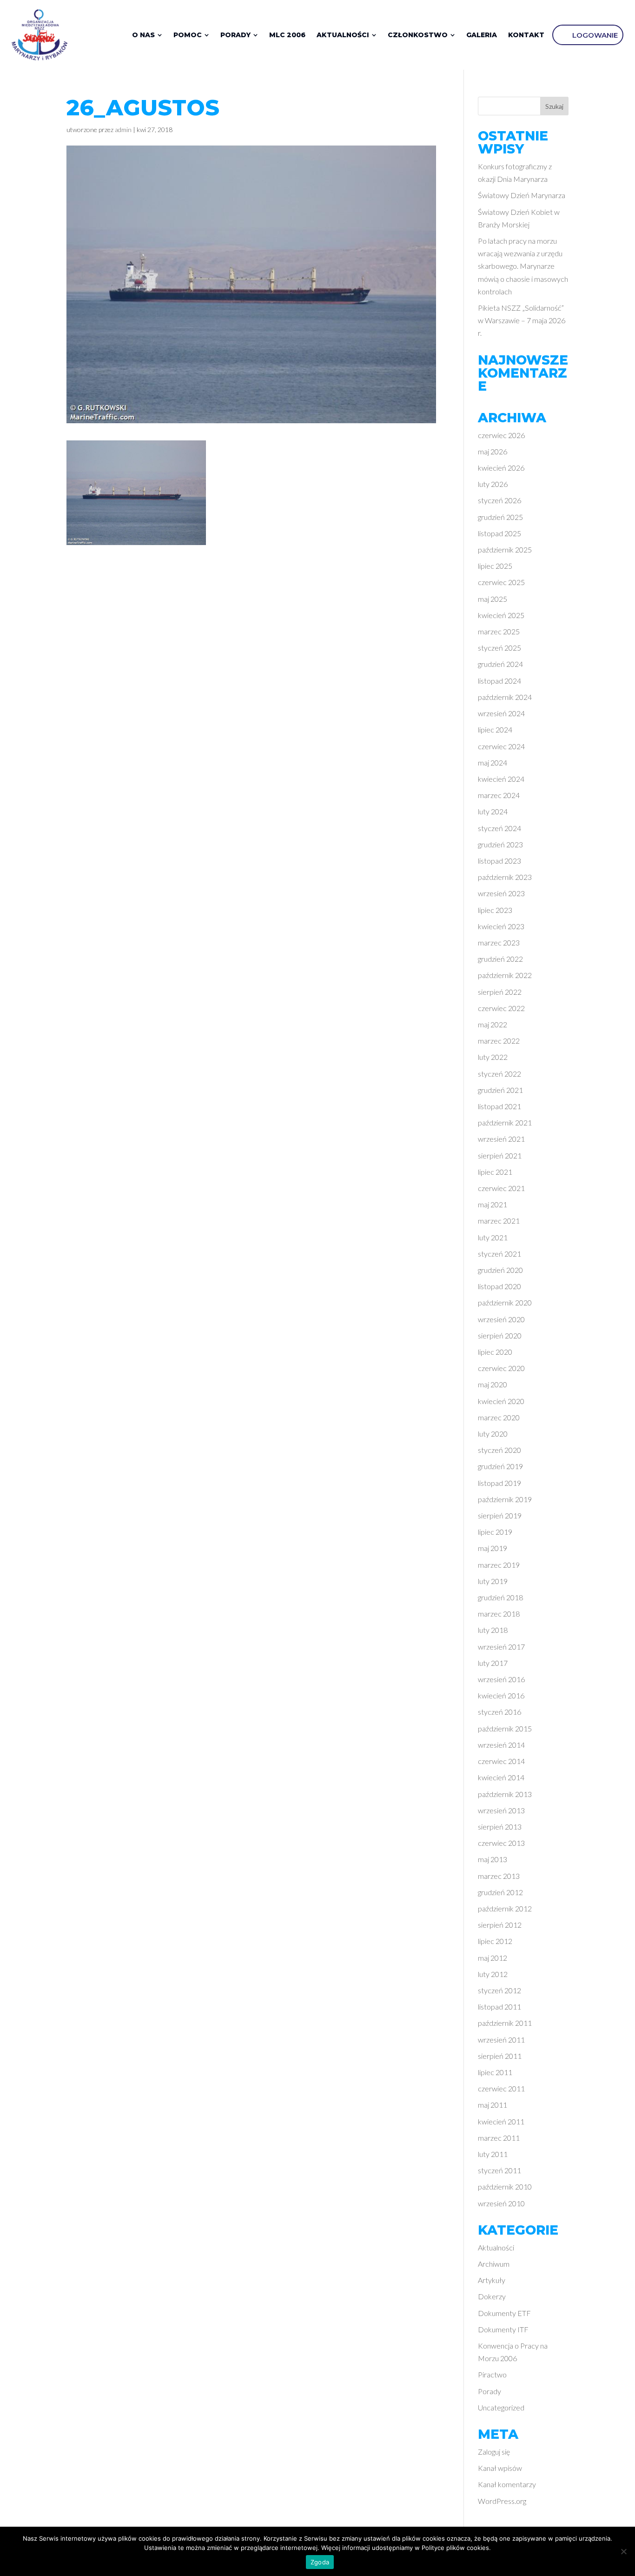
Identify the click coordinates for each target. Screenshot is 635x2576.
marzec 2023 (499, 942)
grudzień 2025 (500, 517)
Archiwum (494, 2264)
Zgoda (320, 2562)
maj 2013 (493, 1859)
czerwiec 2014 (501, 1761)
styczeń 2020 (499, 1450)
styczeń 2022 (499, 1074)
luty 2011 (493, 2154)
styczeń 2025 (499, 648)
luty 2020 (493, 1434)
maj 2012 (493, 1958)
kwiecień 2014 (501, 1777)
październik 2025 (505, 549)
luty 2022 (493, 1057)
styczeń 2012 (499, 1990)
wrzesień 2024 (501, 713)
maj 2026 (493, 451)
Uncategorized (501, 2407)
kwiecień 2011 (501, 2121)
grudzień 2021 (500, 1090)
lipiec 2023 (495, 910)
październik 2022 (505, 975)
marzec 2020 (499, 1417)
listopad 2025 (499, 533)
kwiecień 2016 (501, 1695)
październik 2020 (505, 1302)
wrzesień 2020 (501, 1319)
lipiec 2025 (495, 566)
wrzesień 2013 (501, 1810)
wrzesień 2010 (501, 2203)
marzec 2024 (499, 795)
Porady (489, 2391)
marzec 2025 (499, 631)
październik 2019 (505, 1499)
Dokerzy (492, 2296)
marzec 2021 (499, 1221)
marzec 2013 (499, 1876)
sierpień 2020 (500, 1335)
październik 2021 (505, 1122)
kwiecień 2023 (501, 926)
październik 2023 (505, 877)
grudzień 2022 (500, 959)
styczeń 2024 (499, 828)
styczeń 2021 (499, 1254)
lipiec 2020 (495, 1352)
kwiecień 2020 (501, 1401)
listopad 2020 (499, 1286)
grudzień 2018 (500, 1597)
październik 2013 (505, 1794)
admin (123, 130)
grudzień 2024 (500, 664)
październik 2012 (505, 1908)
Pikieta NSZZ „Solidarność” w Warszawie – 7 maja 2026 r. (522, 320)
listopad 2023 (499, 861)
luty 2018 (493, 1630)
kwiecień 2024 (501, 779)
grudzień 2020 (500, 1270)
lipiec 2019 (495, 1532)
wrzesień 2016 (501, 1679)
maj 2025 (493, 599)
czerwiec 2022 (501, 1008)
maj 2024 (493, 762)
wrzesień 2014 (501, 1745)
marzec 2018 (499, 1614)
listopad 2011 (499, 2007)
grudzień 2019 (500, 1466)
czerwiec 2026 (501, 435)
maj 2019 (493, 1548)
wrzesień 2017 (501, 1647)
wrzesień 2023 (501, 893)
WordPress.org (502, 2501)
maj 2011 (493, 2105)
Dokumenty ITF (503, 2329)
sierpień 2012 (500, 1925)
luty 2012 (493, 1974)
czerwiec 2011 (501, 2088)
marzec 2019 (499, 1565)
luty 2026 (493, 484)
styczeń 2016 (499, 1712)
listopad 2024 (499, 681)
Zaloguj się (494, 2452)
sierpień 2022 (500, 992)
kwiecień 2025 (501, 615)
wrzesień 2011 (501, 2040)
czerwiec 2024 (501, 746)
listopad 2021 (499, 1106)
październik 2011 (505, 2023)
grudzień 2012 (500, 1892)
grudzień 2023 (500, 844)
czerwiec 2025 (501, 582)
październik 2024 (505, 697)
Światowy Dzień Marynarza (522, 195)
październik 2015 (505, 1728)
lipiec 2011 (495, 2072)
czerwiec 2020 (501, 1368)
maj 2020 (493, 1384)
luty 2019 (493, 1581)
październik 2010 (505, 2187)
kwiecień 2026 (501, 468)
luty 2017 (493, 1663)
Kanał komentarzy (507, 2484)
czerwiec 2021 (501, 1188)
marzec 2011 (499, 2138)
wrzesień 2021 (501, 1139)
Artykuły (492, 2280)
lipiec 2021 (495, 1172)
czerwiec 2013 (501, 1843)
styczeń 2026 (499, 500)
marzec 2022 (499, 1041)
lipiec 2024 (495, 729)
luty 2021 (493, 1237)
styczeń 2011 (499, 2170)
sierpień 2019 (500, 1515)
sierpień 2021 (500, 1155)
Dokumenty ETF (504, 2313)
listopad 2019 (499, 1483)
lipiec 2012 (495, 1941)
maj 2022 (493, 1024)
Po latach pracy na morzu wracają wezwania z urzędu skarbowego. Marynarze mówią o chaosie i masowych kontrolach (523, 266)
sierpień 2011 (500, 2056)
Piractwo (492, 2374)
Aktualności (496, 2247)
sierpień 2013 (500, 1827)
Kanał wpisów (500, 2468)
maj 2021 (493, 1204)
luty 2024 (493, 811)
